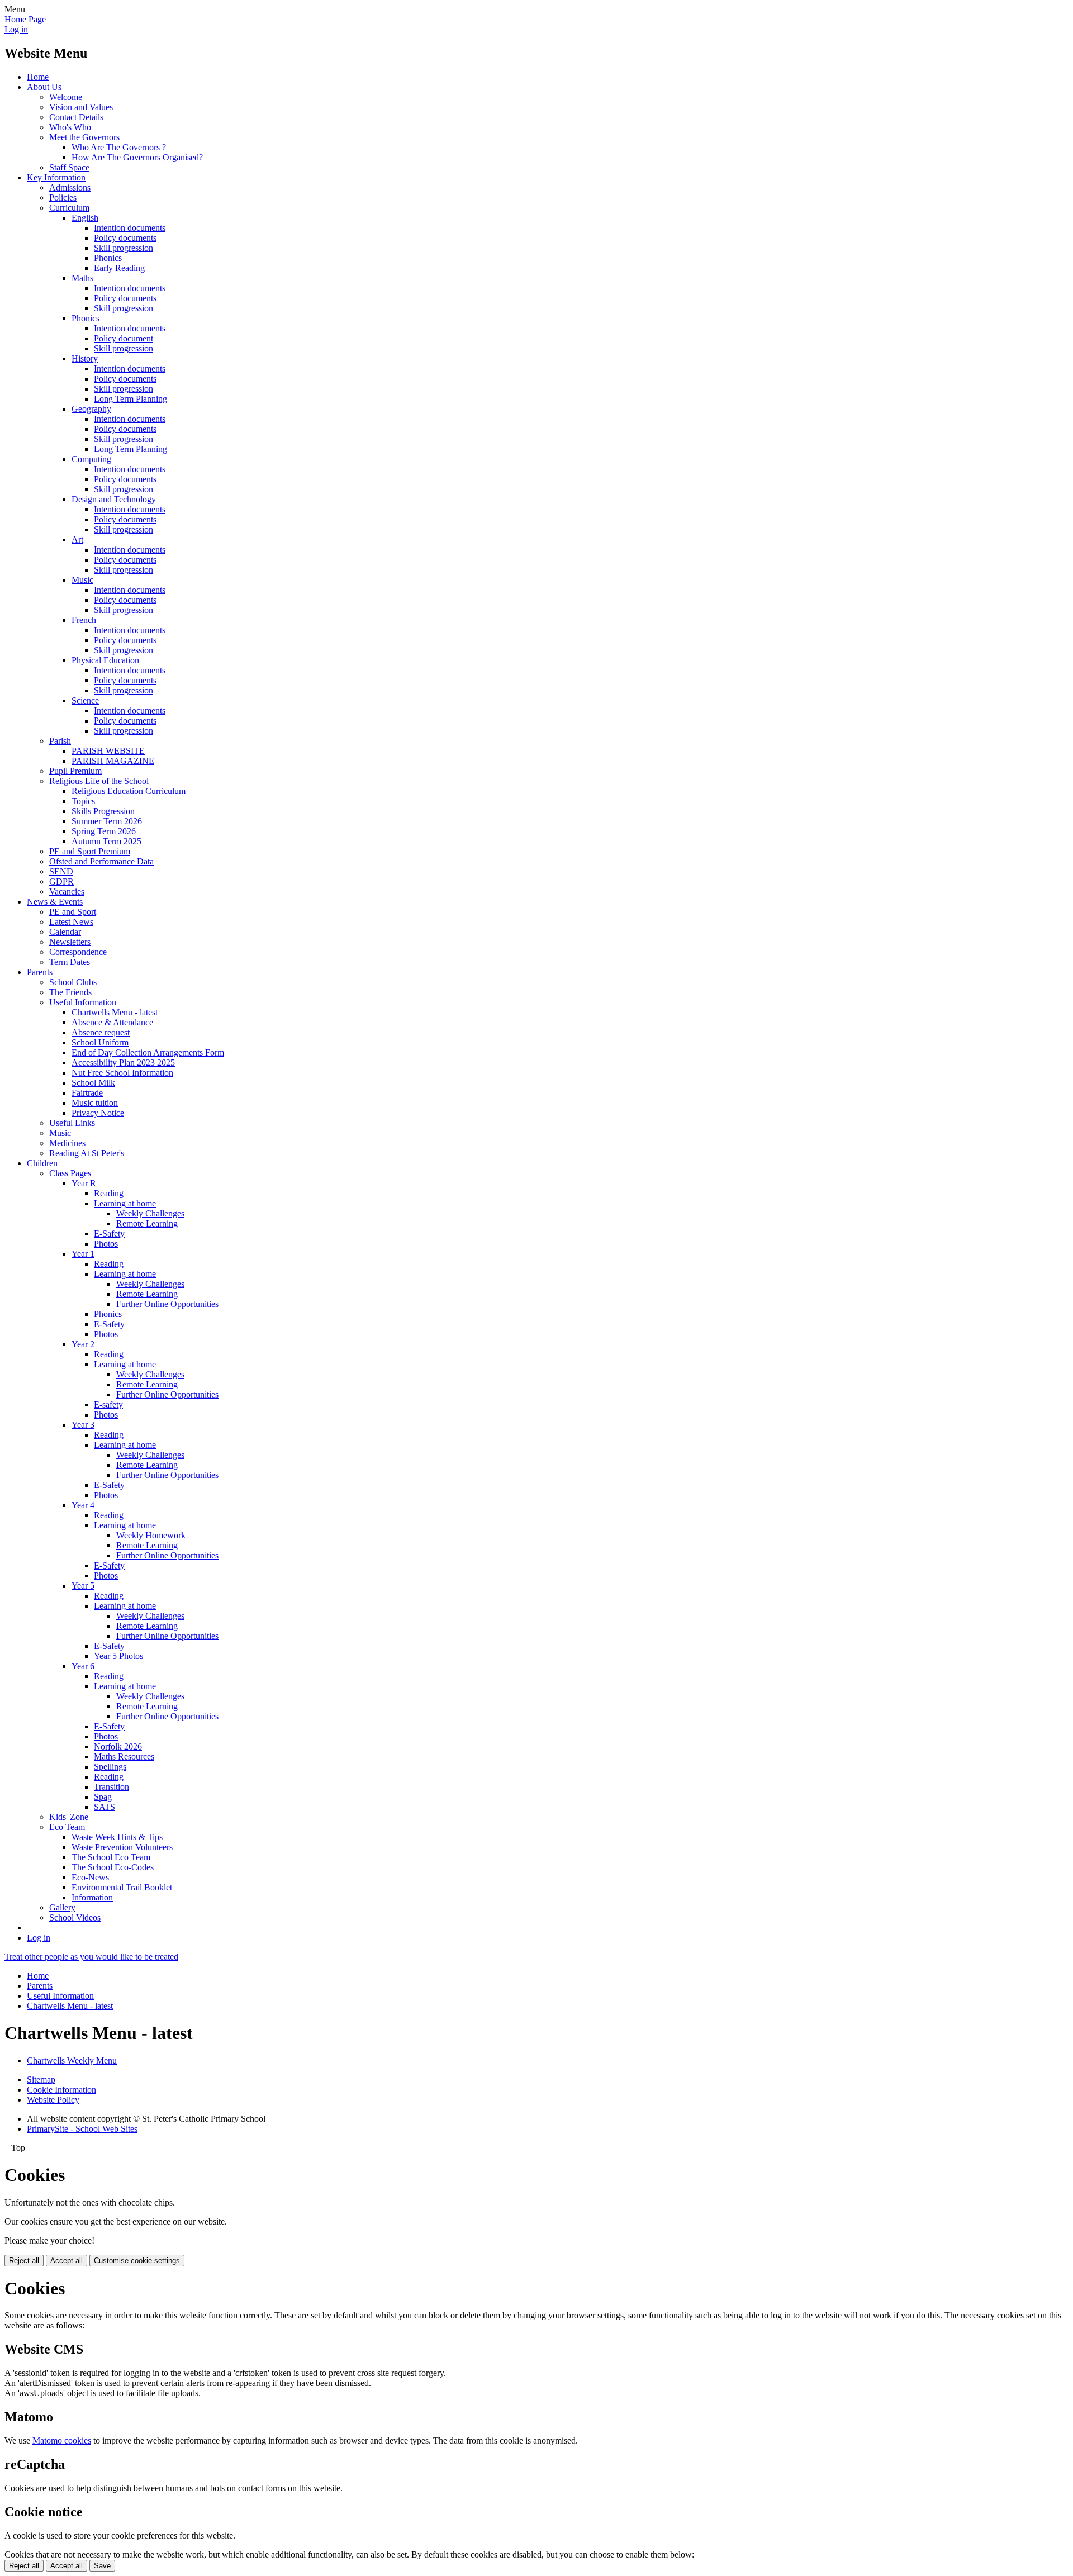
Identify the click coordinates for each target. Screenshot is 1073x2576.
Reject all (24, 2261)
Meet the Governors (84, 137)
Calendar (65, 932)
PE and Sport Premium (90, 851)
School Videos (75, 1917)
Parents (40, 972)
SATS (105, 1807)
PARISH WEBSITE (108, 751)
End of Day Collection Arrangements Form (148, 1052)
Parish (60, 741)
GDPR (61, 881)
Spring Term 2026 (104, 831)
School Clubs (73, 982)
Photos (106, 1244)
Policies (63, 198)
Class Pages (70, 1173)
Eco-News (90, 1877)
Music (82, 580)
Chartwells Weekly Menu (72, 2061)
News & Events (55, 902)
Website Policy (53, 2100)
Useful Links (72, 1123)
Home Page (25, 19)
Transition (111, 1787)
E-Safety (109, 1234)
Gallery (62, 1907)
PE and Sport (73, 912)
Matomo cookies (62, 2440)
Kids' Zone (69, 1817)
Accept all (67, 2261)
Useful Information (83, 1002)
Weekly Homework (151, 1535)
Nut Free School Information (122, 1073)
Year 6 (83, 1666)
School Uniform (100, 1042)
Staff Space (69, 167)
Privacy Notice (98, 1113)
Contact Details (76, 117)
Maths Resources (124, 1757)
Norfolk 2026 (118, 1746)
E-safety (108, 1405)
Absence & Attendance (112, 1022)
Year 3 (83, 1425)
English (85, 218)
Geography (91, 409)
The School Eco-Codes (113, 1867)
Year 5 (83, 1586)
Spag (103, 1797)
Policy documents (125, 238)
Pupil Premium (75, 771)
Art (77, 540)
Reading (109, 1193)
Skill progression (124, 248)
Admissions (70, 187)
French (84, 620)
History (85, 358)
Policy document (124, 338)
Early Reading (119, 268)
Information (92, 1897)
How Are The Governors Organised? (137, 157)
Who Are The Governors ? (119, 147)
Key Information (56, 177)
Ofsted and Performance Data (101, 861)
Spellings (110, 1767)
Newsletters (70, 942)
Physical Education (105, 660)
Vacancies (67, 892)
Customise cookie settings (137, 2261)
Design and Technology (114, 499)
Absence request (101, 1032)
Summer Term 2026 (107, 821)
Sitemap (41, 2080)
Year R (84, 1183)
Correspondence (78, 952)
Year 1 (83, 1254)
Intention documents (130, 228)
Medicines (67, 1143)
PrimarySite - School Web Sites (82, 2129)
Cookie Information (61, 2090)
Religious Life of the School (99, 781)
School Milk (93, 1083)
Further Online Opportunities (167, 1304)
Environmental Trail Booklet (122, 1887)
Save (102, 2566)
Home (38, 77)
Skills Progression (103, 811)
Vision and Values (81, 107)
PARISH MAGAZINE (113, 761)
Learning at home (125, 1203)
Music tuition (95, 1103)
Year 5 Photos (118, 1656)
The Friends (70, 992)
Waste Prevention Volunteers (122, 1847)
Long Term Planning (130, 399)
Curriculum (69, 208)
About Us (44, 87)
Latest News (71, 922)
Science (85, 700)
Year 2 (83, 1344)
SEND (61, 871)
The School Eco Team (111, 1857)
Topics (83, 801)
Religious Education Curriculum (129, 791)
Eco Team (67, 1827)
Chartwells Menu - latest (115, 1012)
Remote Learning (147, 1223)
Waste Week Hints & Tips (117, 1837)
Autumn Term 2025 (106, 841)
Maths (82, 278)
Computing (91, 459)
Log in (16, 29)
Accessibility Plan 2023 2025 (123, 1063)
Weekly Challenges (150, 1213)
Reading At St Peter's (87, 1153)
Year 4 (83, 1505)
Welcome (66, 97)
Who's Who (70, 127)
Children (42, 1163)
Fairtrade (87, 1093)
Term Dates (70, 962)
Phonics (108, 258)
